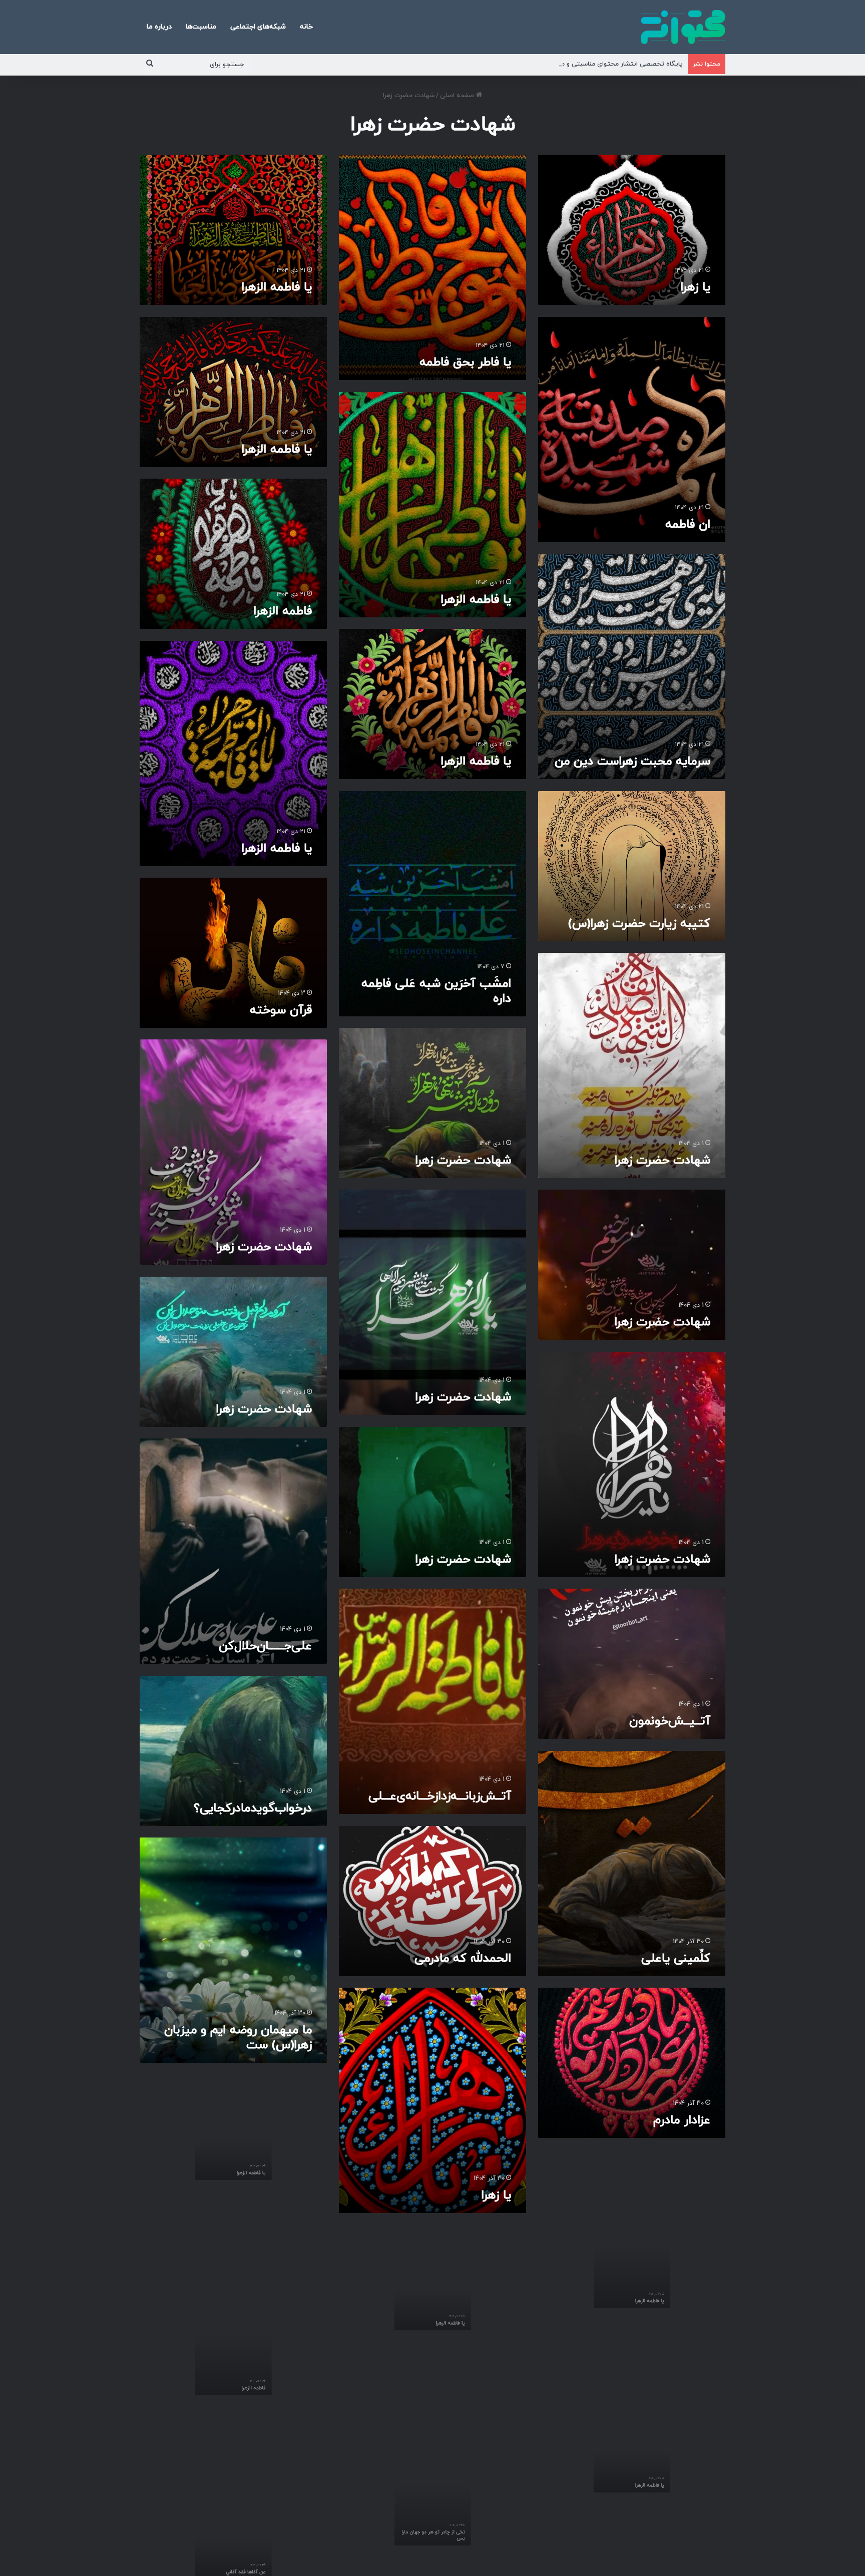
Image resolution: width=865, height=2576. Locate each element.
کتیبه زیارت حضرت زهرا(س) (639, 924)
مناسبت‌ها (201, 27)
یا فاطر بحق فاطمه (465, 362)
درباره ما (159, 27)
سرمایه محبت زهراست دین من (632, 762)
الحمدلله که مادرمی (463, 1959)
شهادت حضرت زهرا (662, 1161)
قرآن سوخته (281, 1010)
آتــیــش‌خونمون (670, 1721)
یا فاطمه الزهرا (277, 287)
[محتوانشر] (683, 27)
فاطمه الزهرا (283, 611)
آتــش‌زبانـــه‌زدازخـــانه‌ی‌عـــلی (440, 1796)
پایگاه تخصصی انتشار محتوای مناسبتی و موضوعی (611, 64)
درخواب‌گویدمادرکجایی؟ (253, 1808)
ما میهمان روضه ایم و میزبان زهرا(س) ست (238, 2038)
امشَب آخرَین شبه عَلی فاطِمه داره (436, 991)
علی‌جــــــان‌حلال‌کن (265, 1646)
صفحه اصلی (458, 96)
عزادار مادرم (682, 2120)
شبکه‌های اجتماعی (258, 27)
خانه (306, 27)
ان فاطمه (688, 525)
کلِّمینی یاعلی (676, 1959)
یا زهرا (695, 287)
